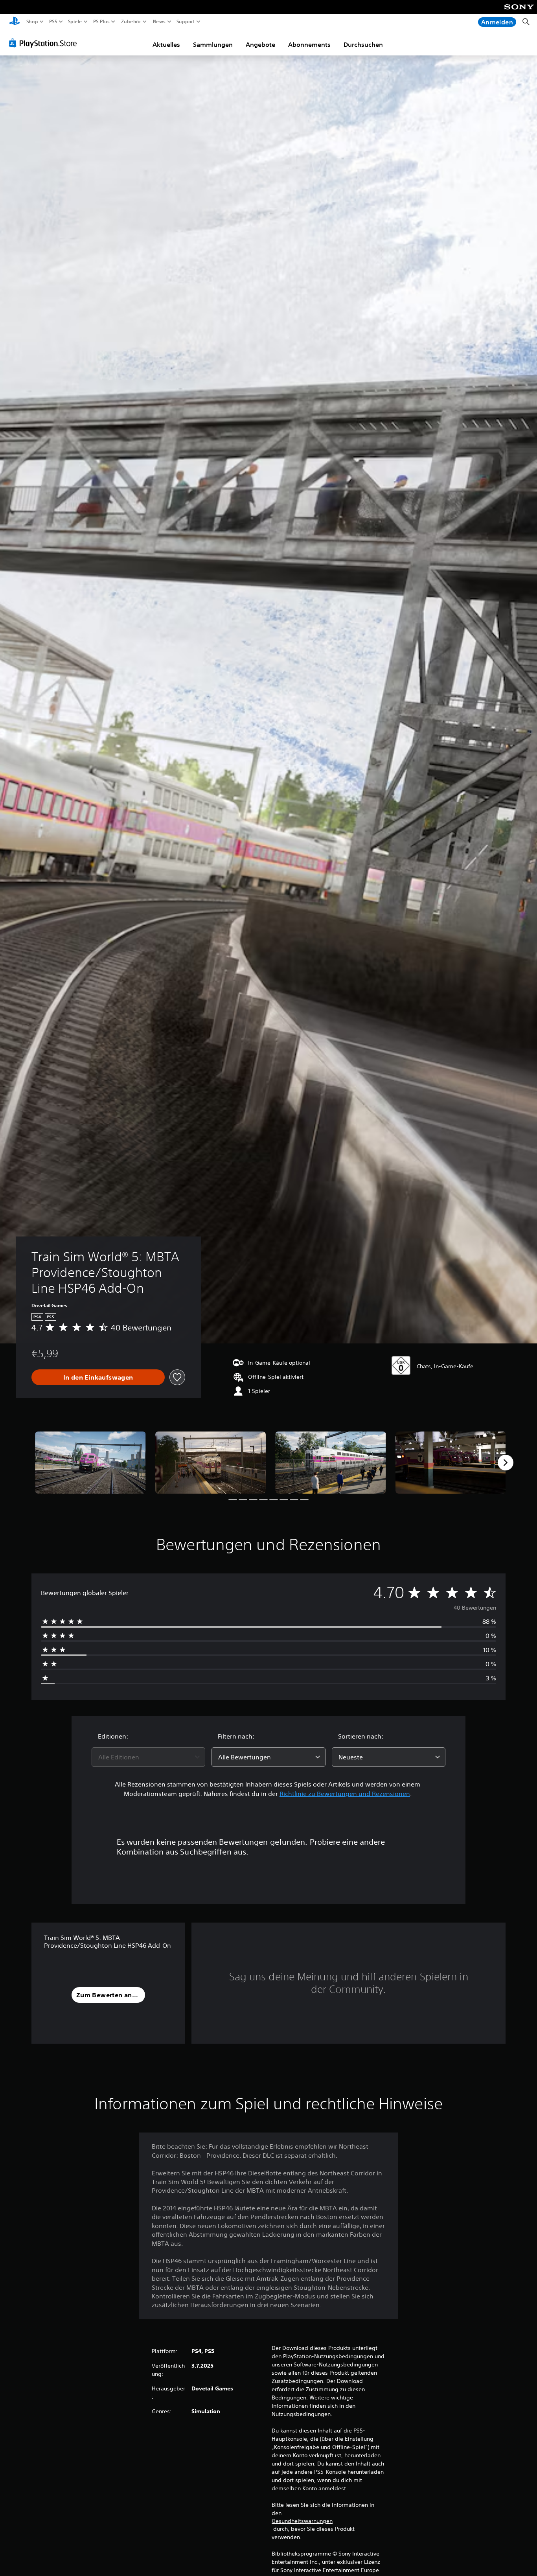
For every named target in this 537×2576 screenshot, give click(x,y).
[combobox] (149, 1757)
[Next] (506, 1463)
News (159, 22)
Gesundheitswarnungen (302, 2521)
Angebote (260, 44)
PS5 (53, 22)
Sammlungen (213, 44)
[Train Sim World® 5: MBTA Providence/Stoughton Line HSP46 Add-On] (90, 1463)
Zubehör (131, 22)
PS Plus (101, 22)
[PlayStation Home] (15, 22)
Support (186, 22)
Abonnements (309, 44)
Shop (32, 22)
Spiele (75, 22)
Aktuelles (166, 44)
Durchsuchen (363, 44)
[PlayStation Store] (45, 43)
